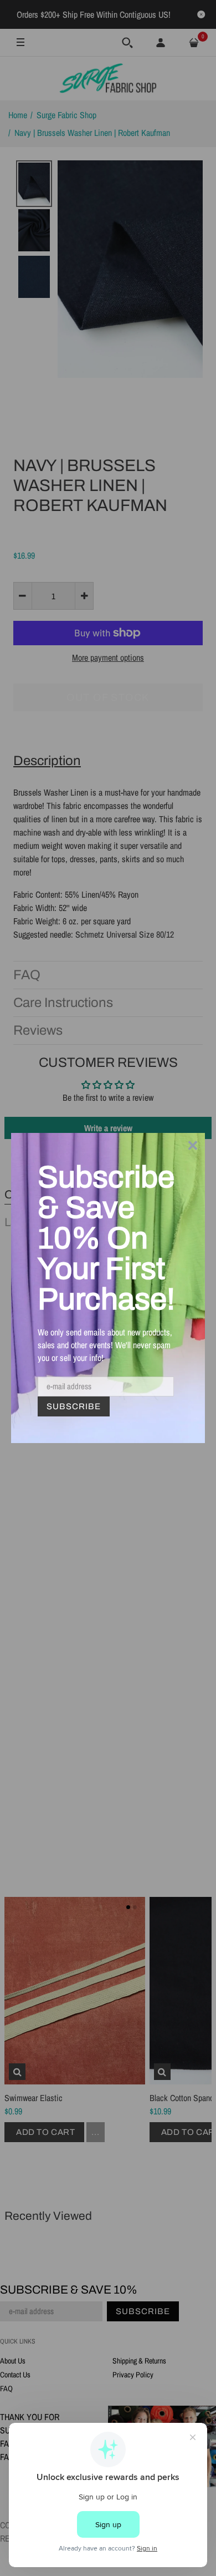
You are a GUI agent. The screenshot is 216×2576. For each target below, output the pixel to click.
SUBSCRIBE (74, 1406)
